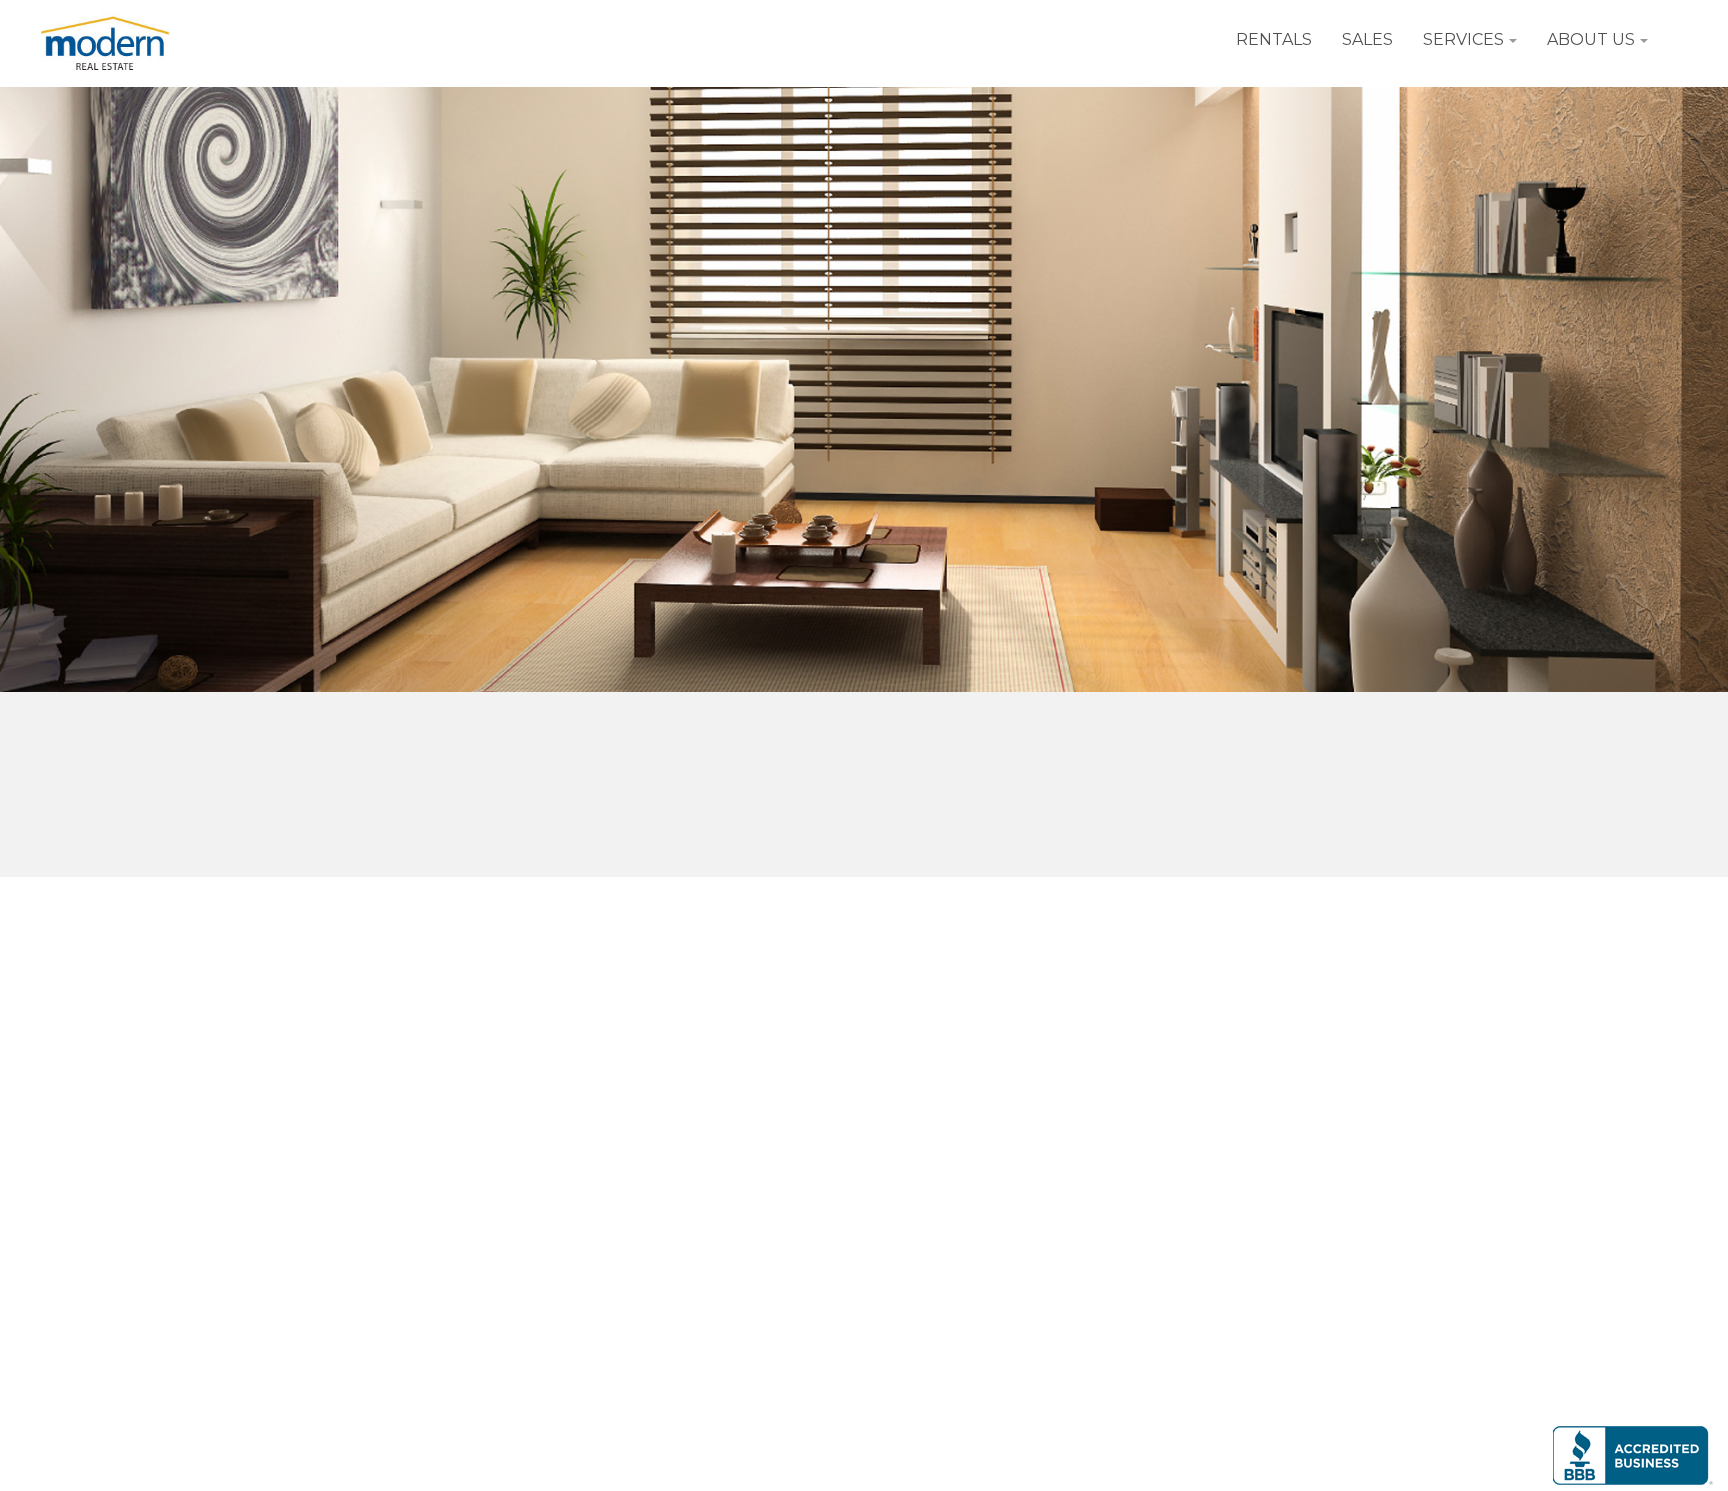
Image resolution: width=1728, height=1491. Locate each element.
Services (1463, 39)
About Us (1591, 39)
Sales (1367, 39)
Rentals (1274, 39)
